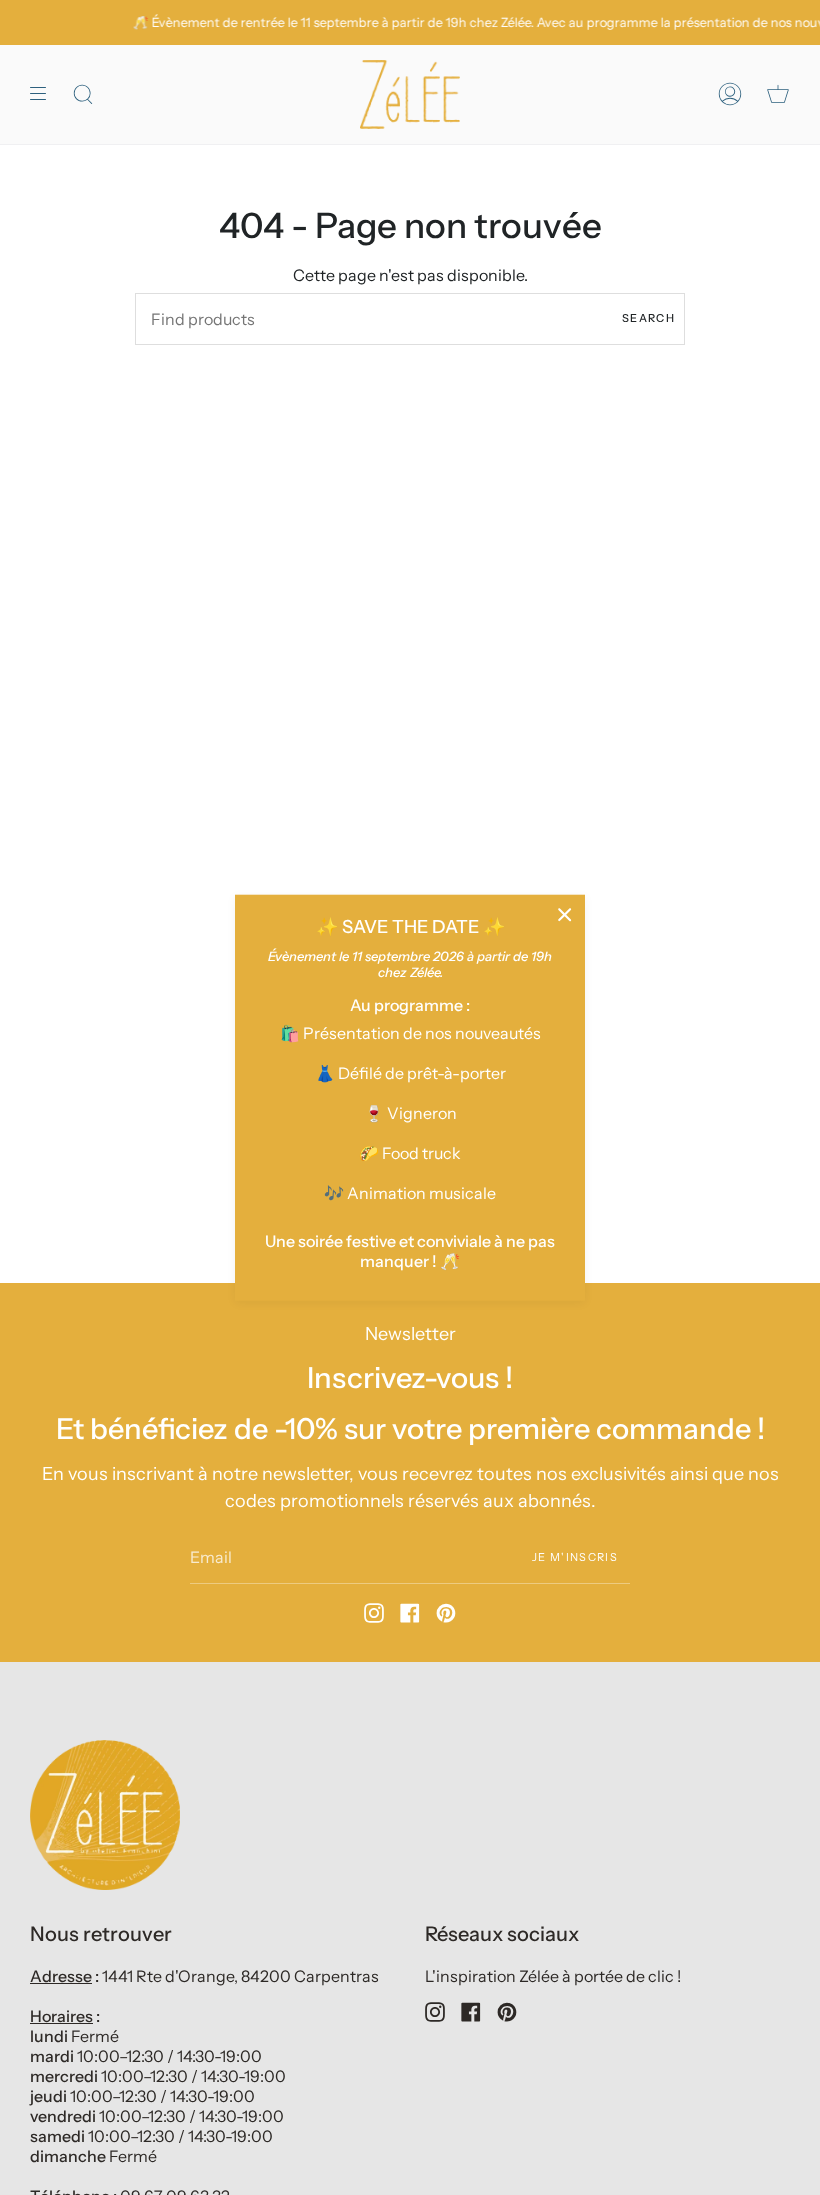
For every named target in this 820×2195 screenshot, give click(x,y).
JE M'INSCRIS (575, 1556)
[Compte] (730, 94)
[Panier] (778, 94)
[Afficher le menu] (45, 94)
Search (648, 318)
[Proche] (565, 914)
